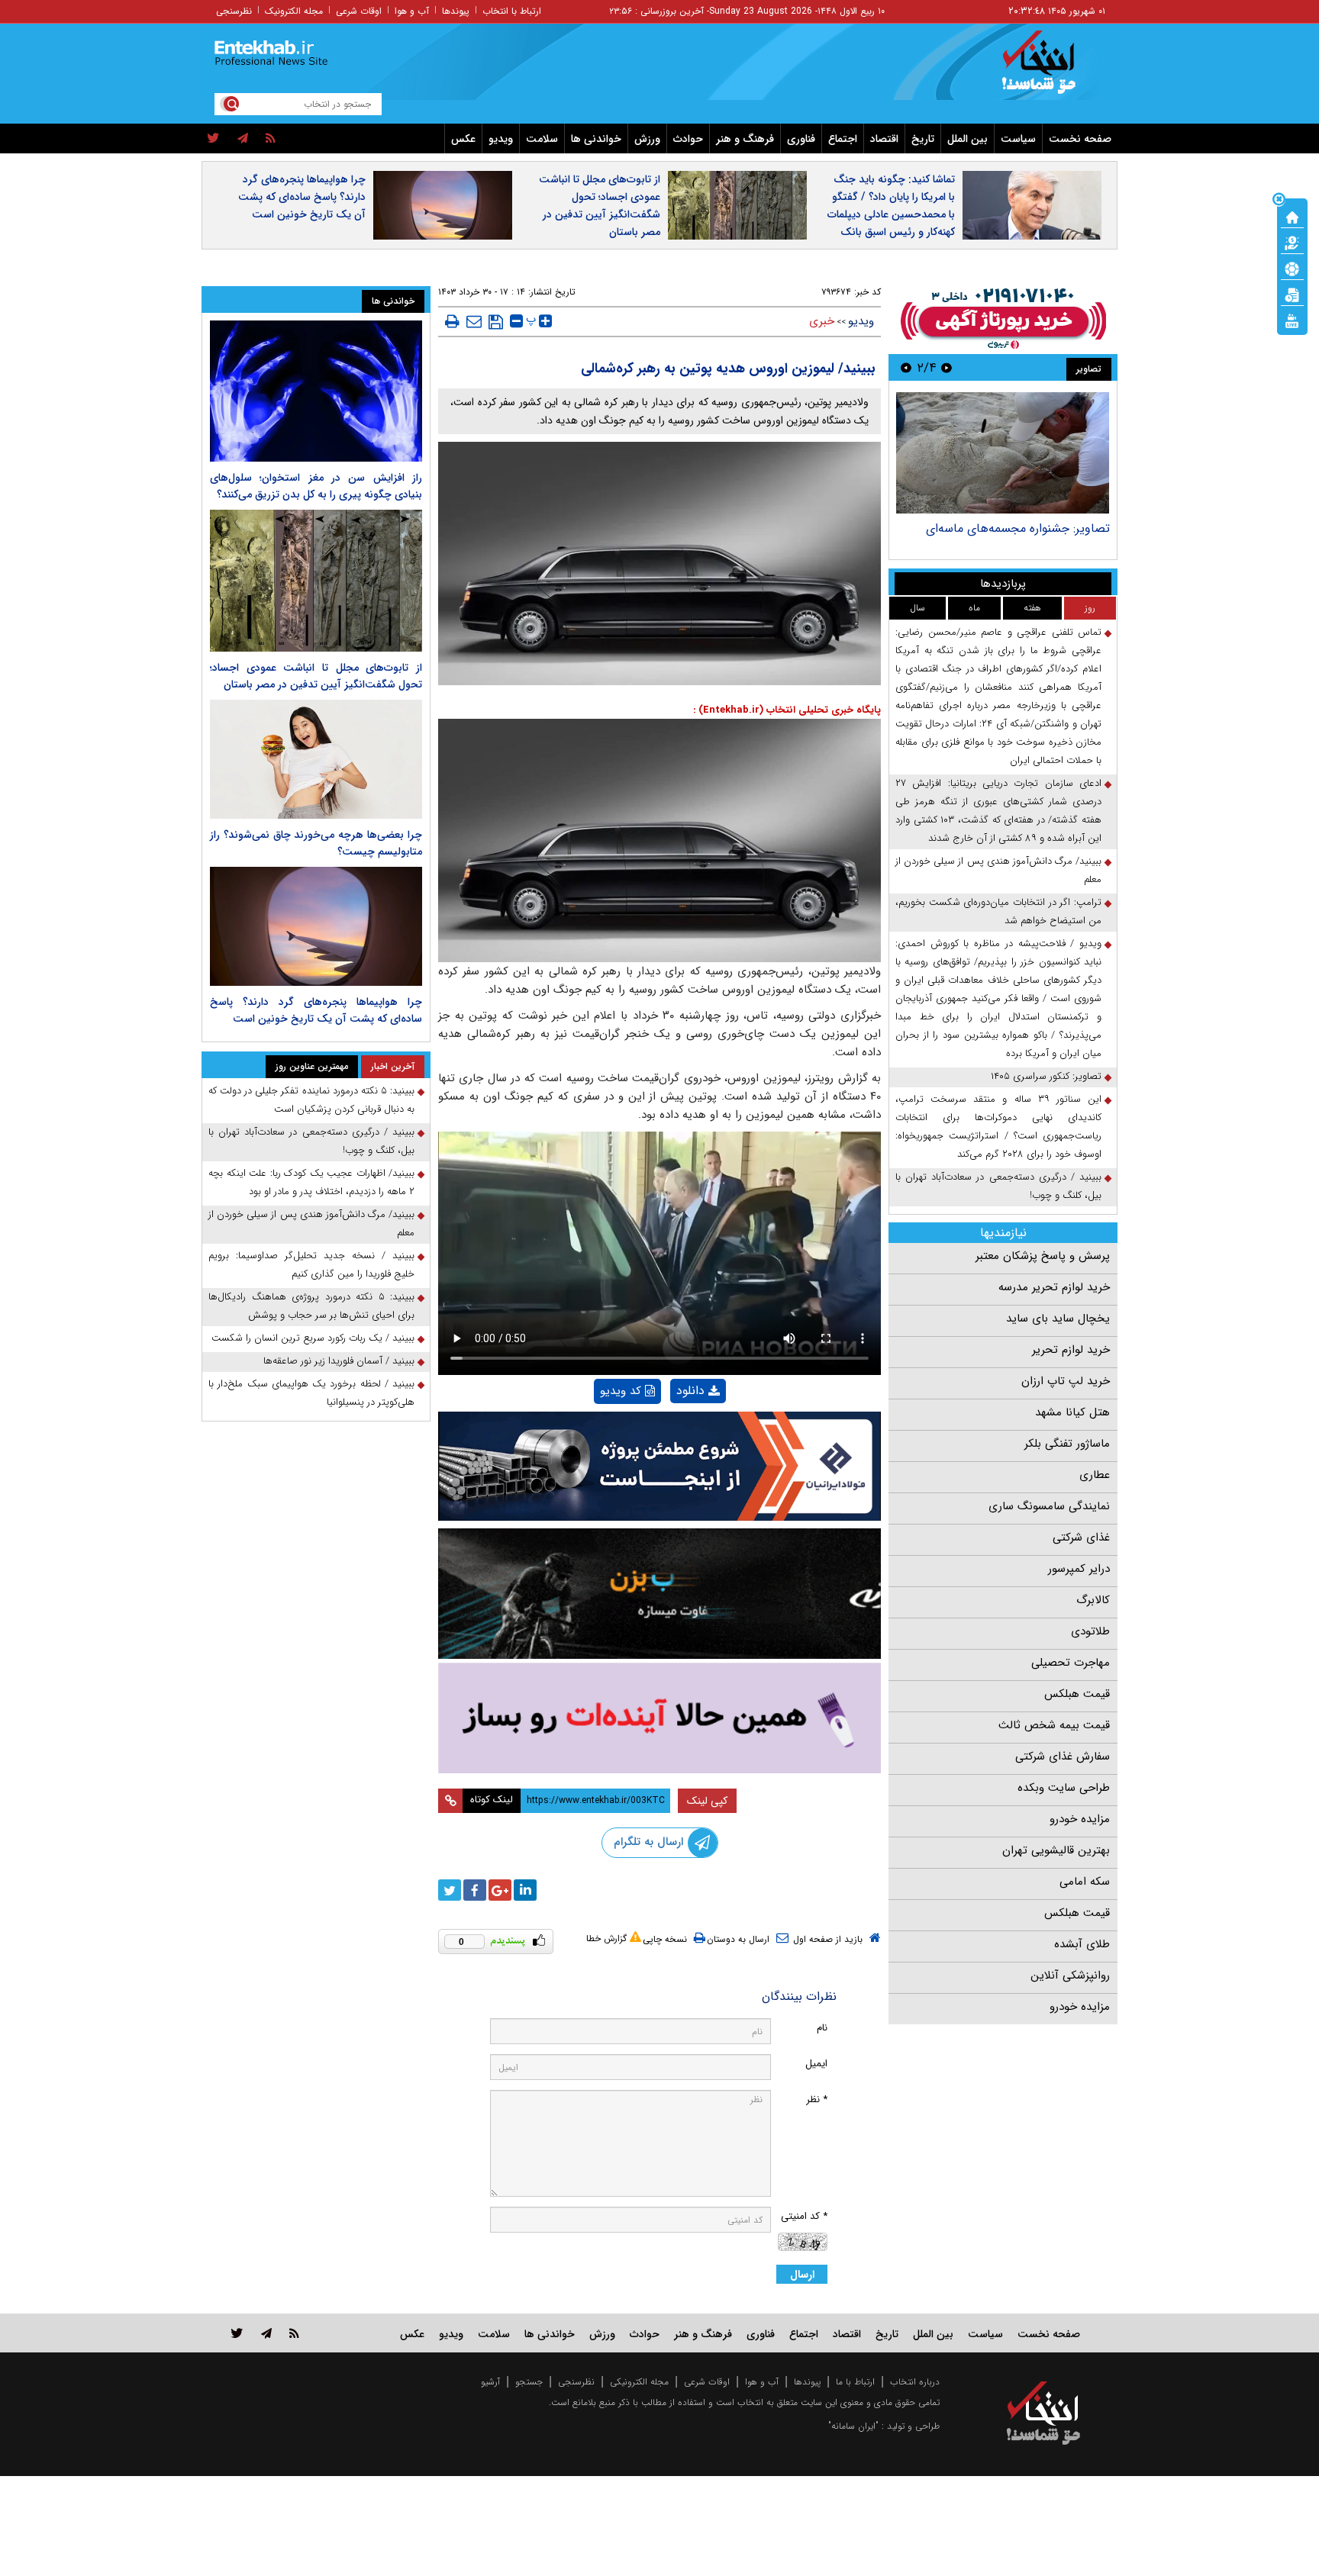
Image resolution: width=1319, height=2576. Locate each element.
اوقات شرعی (359, 11)
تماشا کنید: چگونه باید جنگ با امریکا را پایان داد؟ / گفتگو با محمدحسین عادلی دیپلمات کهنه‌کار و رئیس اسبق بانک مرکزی (891, 214)
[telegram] (243, 139)
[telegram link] (266, 2333)
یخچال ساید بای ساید (1058, 1319)
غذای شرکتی (1081, 1538)
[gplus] (500, 1890)
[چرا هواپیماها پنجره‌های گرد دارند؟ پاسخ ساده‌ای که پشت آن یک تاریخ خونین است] (316, 926)
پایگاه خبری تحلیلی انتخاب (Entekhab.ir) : (787, 710)
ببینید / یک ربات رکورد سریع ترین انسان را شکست (313, 1338)
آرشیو (490, 2382)
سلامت (542, 139)
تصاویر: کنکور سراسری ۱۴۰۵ (1046, 1076)
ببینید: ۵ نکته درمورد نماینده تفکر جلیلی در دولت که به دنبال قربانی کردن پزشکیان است (311, 1100)
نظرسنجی (234, 11)
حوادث (688, 139)
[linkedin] (525, 1890)
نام (822, 2028)
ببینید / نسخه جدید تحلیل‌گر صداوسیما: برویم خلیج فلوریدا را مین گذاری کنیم (311, 1265)
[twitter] (213, 139)
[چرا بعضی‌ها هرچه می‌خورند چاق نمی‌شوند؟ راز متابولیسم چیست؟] (316, 759)
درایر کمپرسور (1079, 1569)
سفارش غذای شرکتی (1063, 1757)
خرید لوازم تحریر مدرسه (1054, 1287)
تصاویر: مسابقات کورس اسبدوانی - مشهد (1007, 528)
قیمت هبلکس (1077, 1694)
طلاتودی (1090, 1631)
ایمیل (816, 2064)
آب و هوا (412, 11)
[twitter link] (237, 2333)
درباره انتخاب (915, 2382)
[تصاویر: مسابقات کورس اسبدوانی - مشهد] (1003, 453)
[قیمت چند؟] (1292, 242)
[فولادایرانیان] (659, 1466)
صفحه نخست (1080, 139)
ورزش (647, 139)
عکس (463, 139)
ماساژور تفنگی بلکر (1067, 1444)
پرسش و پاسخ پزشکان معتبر (1043, 1256)
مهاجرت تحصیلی (1071, 1663)
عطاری (1095, 1475)
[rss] (271, 139)
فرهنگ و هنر (745, 139)
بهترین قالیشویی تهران (1056, 1850)
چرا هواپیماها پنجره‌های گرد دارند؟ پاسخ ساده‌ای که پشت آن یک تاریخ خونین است (302, 197)
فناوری (801, 139)
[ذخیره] (496, 322)
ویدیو (501, 139)
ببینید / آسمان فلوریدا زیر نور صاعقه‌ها (339, 1361)
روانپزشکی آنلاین (1070, 1975)
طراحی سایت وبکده (1064, 1788)
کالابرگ (1093, 1600)
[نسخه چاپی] (452, 321)
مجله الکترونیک (294, 11)
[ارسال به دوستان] (474, 321)
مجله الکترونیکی (639, 2382)
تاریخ (923, 139)
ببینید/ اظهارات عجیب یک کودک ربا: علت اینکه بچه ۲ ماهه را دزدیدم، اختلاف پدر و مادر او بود (311, 1182)
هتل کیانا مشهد (1072, 1412)
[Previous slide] (947, 367)
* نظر (817, 2099)
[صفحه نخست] (1292, 216)
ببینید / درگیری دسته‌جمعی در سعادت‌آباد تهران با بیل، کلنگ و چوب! (998, 1186)
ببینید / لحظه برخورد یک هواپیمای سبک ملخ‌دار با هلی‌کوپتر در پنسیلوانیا (311, 1393)
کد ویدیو (621, 1391)
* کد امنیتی (804, 2216)
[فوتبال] (1292, 268)
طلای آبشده (1082, 1944)
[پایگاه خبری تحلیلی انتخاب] (1051, 69)
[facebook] (475, 1890)
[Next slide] (906, 367)
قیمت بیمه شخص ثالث (1054, 1725)
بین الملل (967, 139)
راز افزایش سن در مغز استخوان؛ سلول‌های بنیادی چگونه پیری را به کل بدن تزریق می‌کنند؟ (316, 486)
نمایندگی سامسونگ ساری (1049, 1506)
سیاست (1018, 139)
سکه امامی (1085, 1882)
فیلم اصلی (672, 1430)
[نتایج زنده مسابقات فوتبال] (1292, 320)
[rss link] (294, 2333)
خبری (822, 321)
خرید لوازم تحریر (1071, 1350)
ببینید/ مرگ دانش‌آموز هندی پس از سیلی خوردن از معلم (998, 870)
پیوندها (456, 11)
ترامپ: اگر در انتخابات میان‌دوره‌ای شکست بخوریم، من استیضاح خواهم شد (998, 911)
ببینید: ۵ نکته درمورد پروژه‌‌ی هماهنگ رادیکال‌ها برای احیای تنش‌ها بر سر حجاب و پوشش (311, 1306)
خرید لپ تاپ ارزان (1066, 1381)
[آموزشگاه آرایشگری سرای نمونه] (659, 1718)
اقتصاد (884, 139)
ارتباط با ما (855, 2382)
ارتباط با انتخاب (512, 11)
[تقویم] (1292, 294)
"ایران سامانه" (853, 2426)
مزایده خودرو (1080, 1819)
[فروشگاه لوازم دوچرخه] (659, 1594)
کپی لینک (707, 1801)
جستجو (529, 2382)
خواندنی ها (596, 139)
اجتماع (843, 139)
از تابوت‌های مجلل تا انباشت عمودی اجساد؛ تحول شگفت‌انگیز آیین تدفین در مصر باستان (600, 206)
